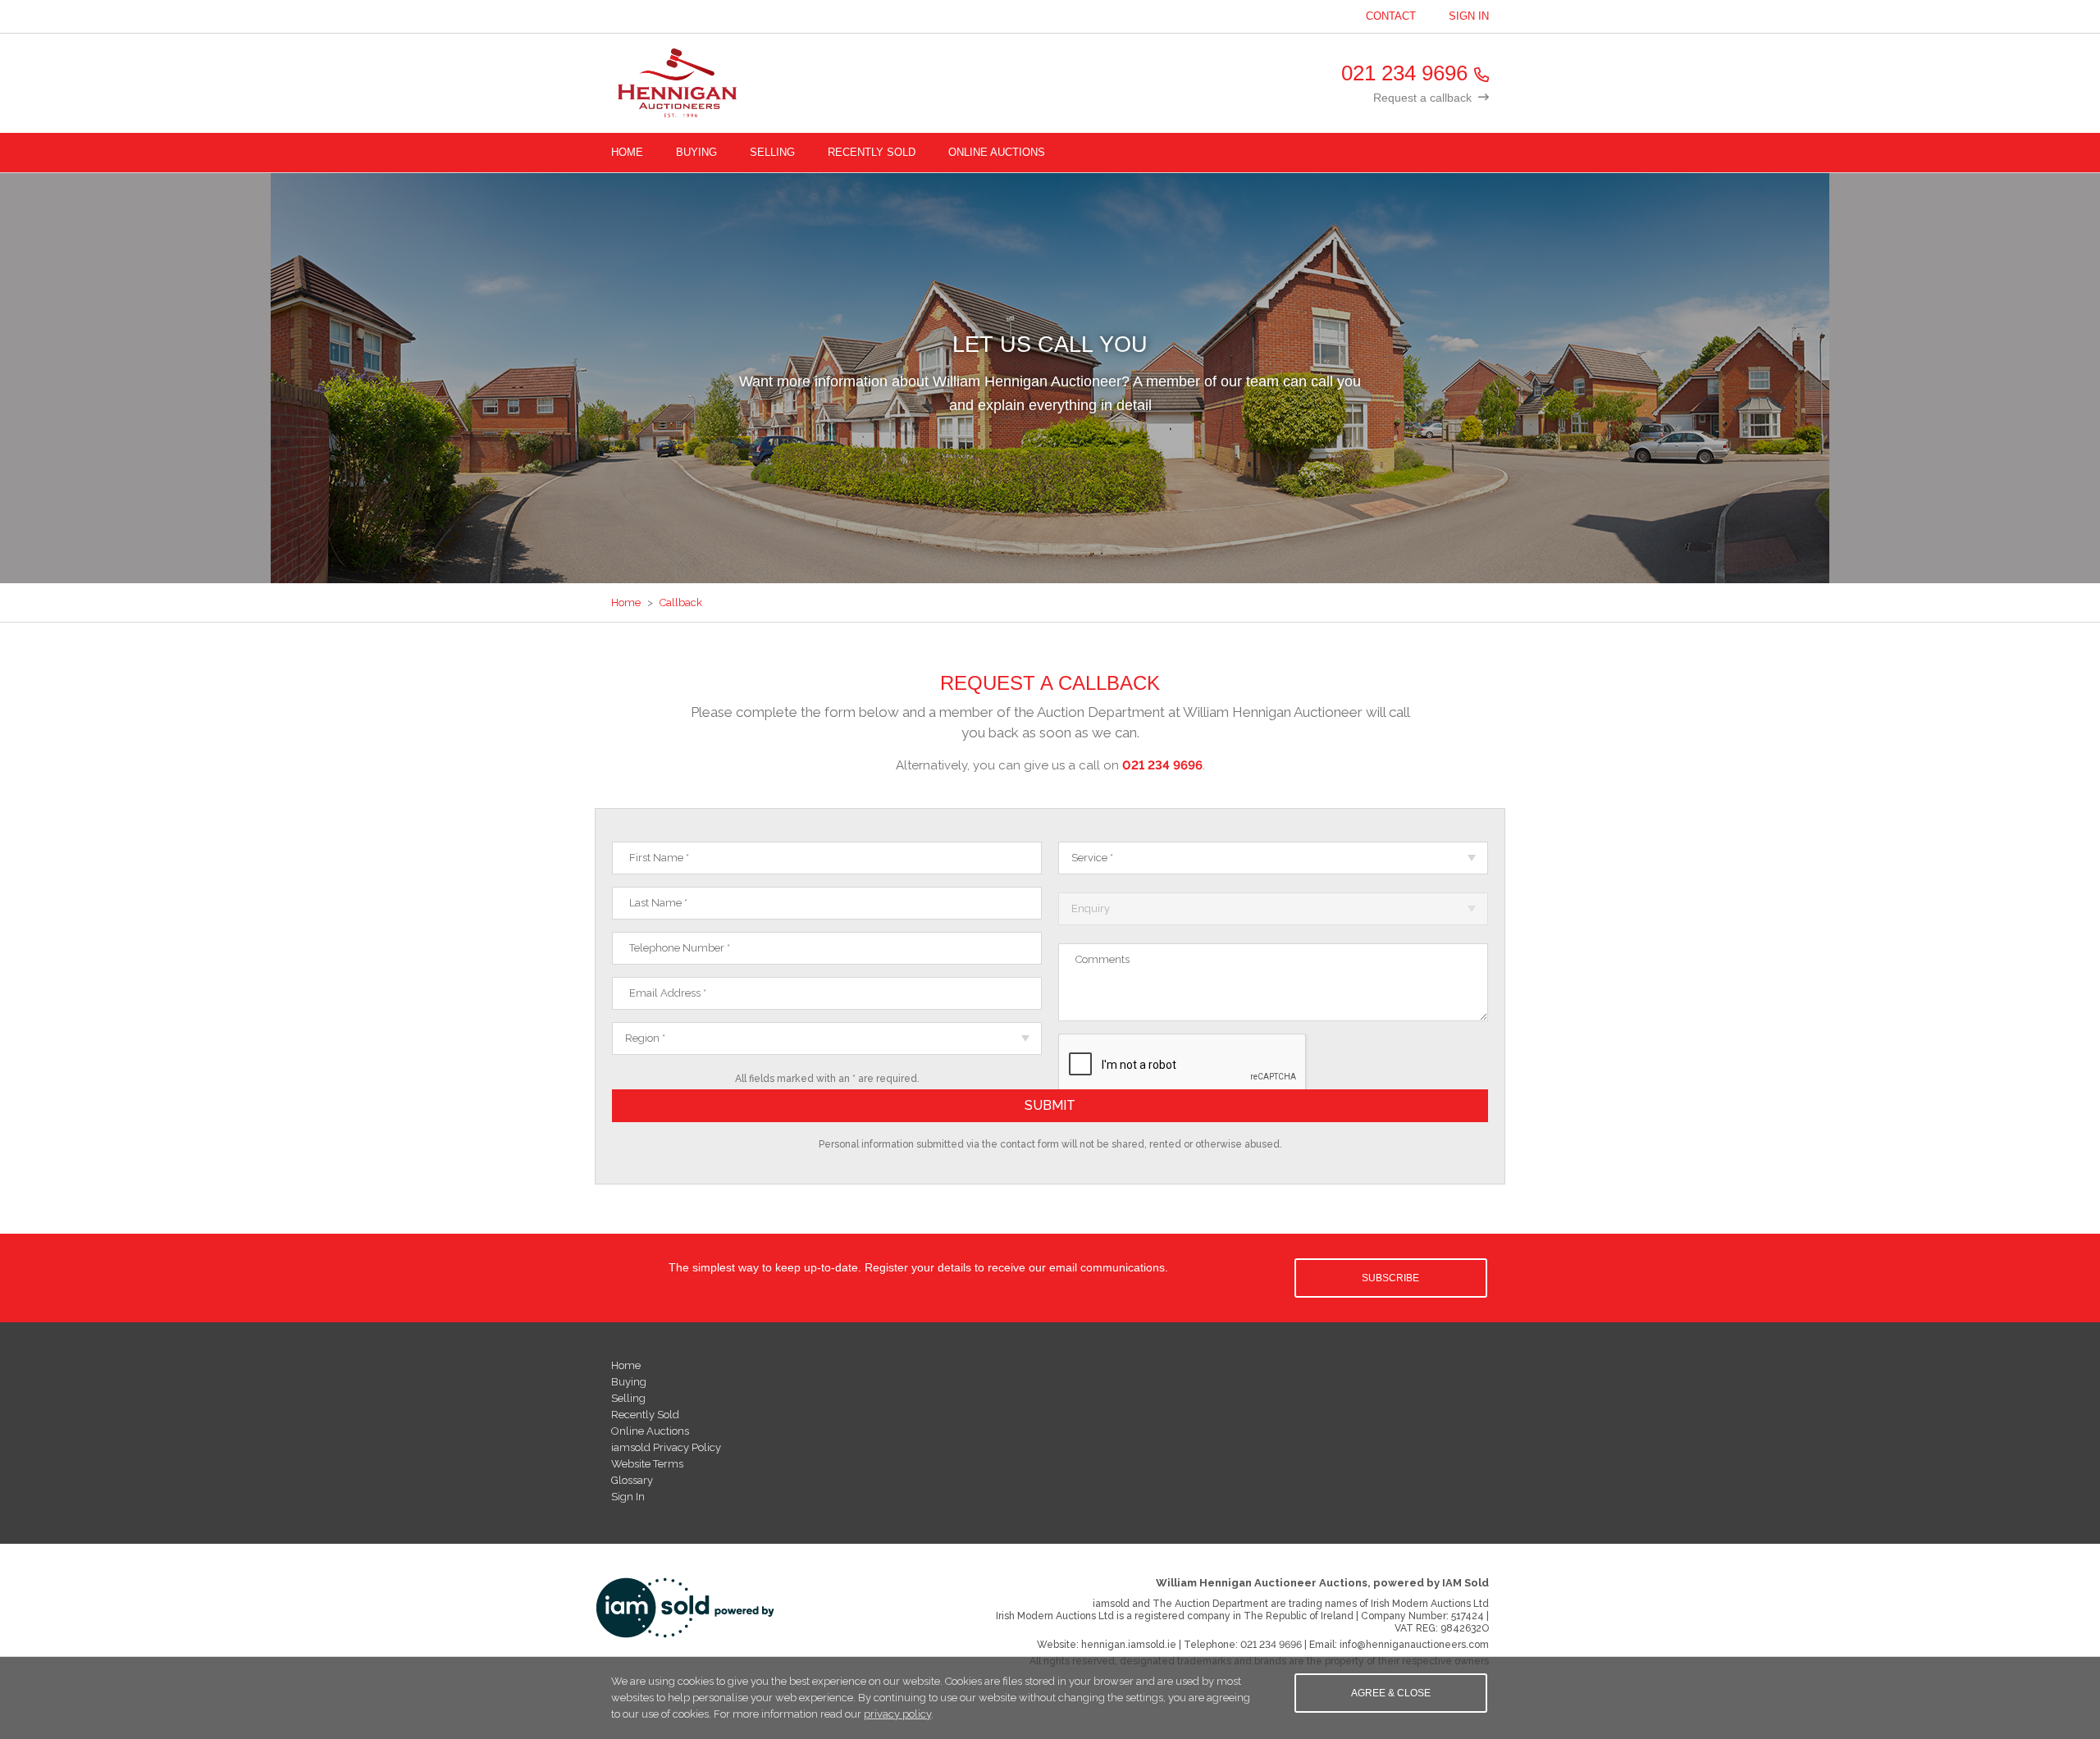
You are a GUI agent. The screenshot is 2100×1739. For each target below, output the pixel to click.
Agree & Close (1391, 1693)
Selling (772, 152)
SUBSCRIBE (1390, 1278)
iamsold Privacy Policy (666, 1447)
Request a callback (1422, 98)
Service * (1092, 858)
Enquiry (1091, 908)
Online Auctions (997, 152)
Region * (645, 1038)
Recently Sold (872, 152)
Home (627, 152)
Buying (696, 152)
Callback (681, 602)
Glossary (632, 1480)
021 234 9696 (1404, 73)
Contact (1391, 16)
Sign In (1469, 16)
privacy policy (897, 1714)
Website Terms (647, 1464)
